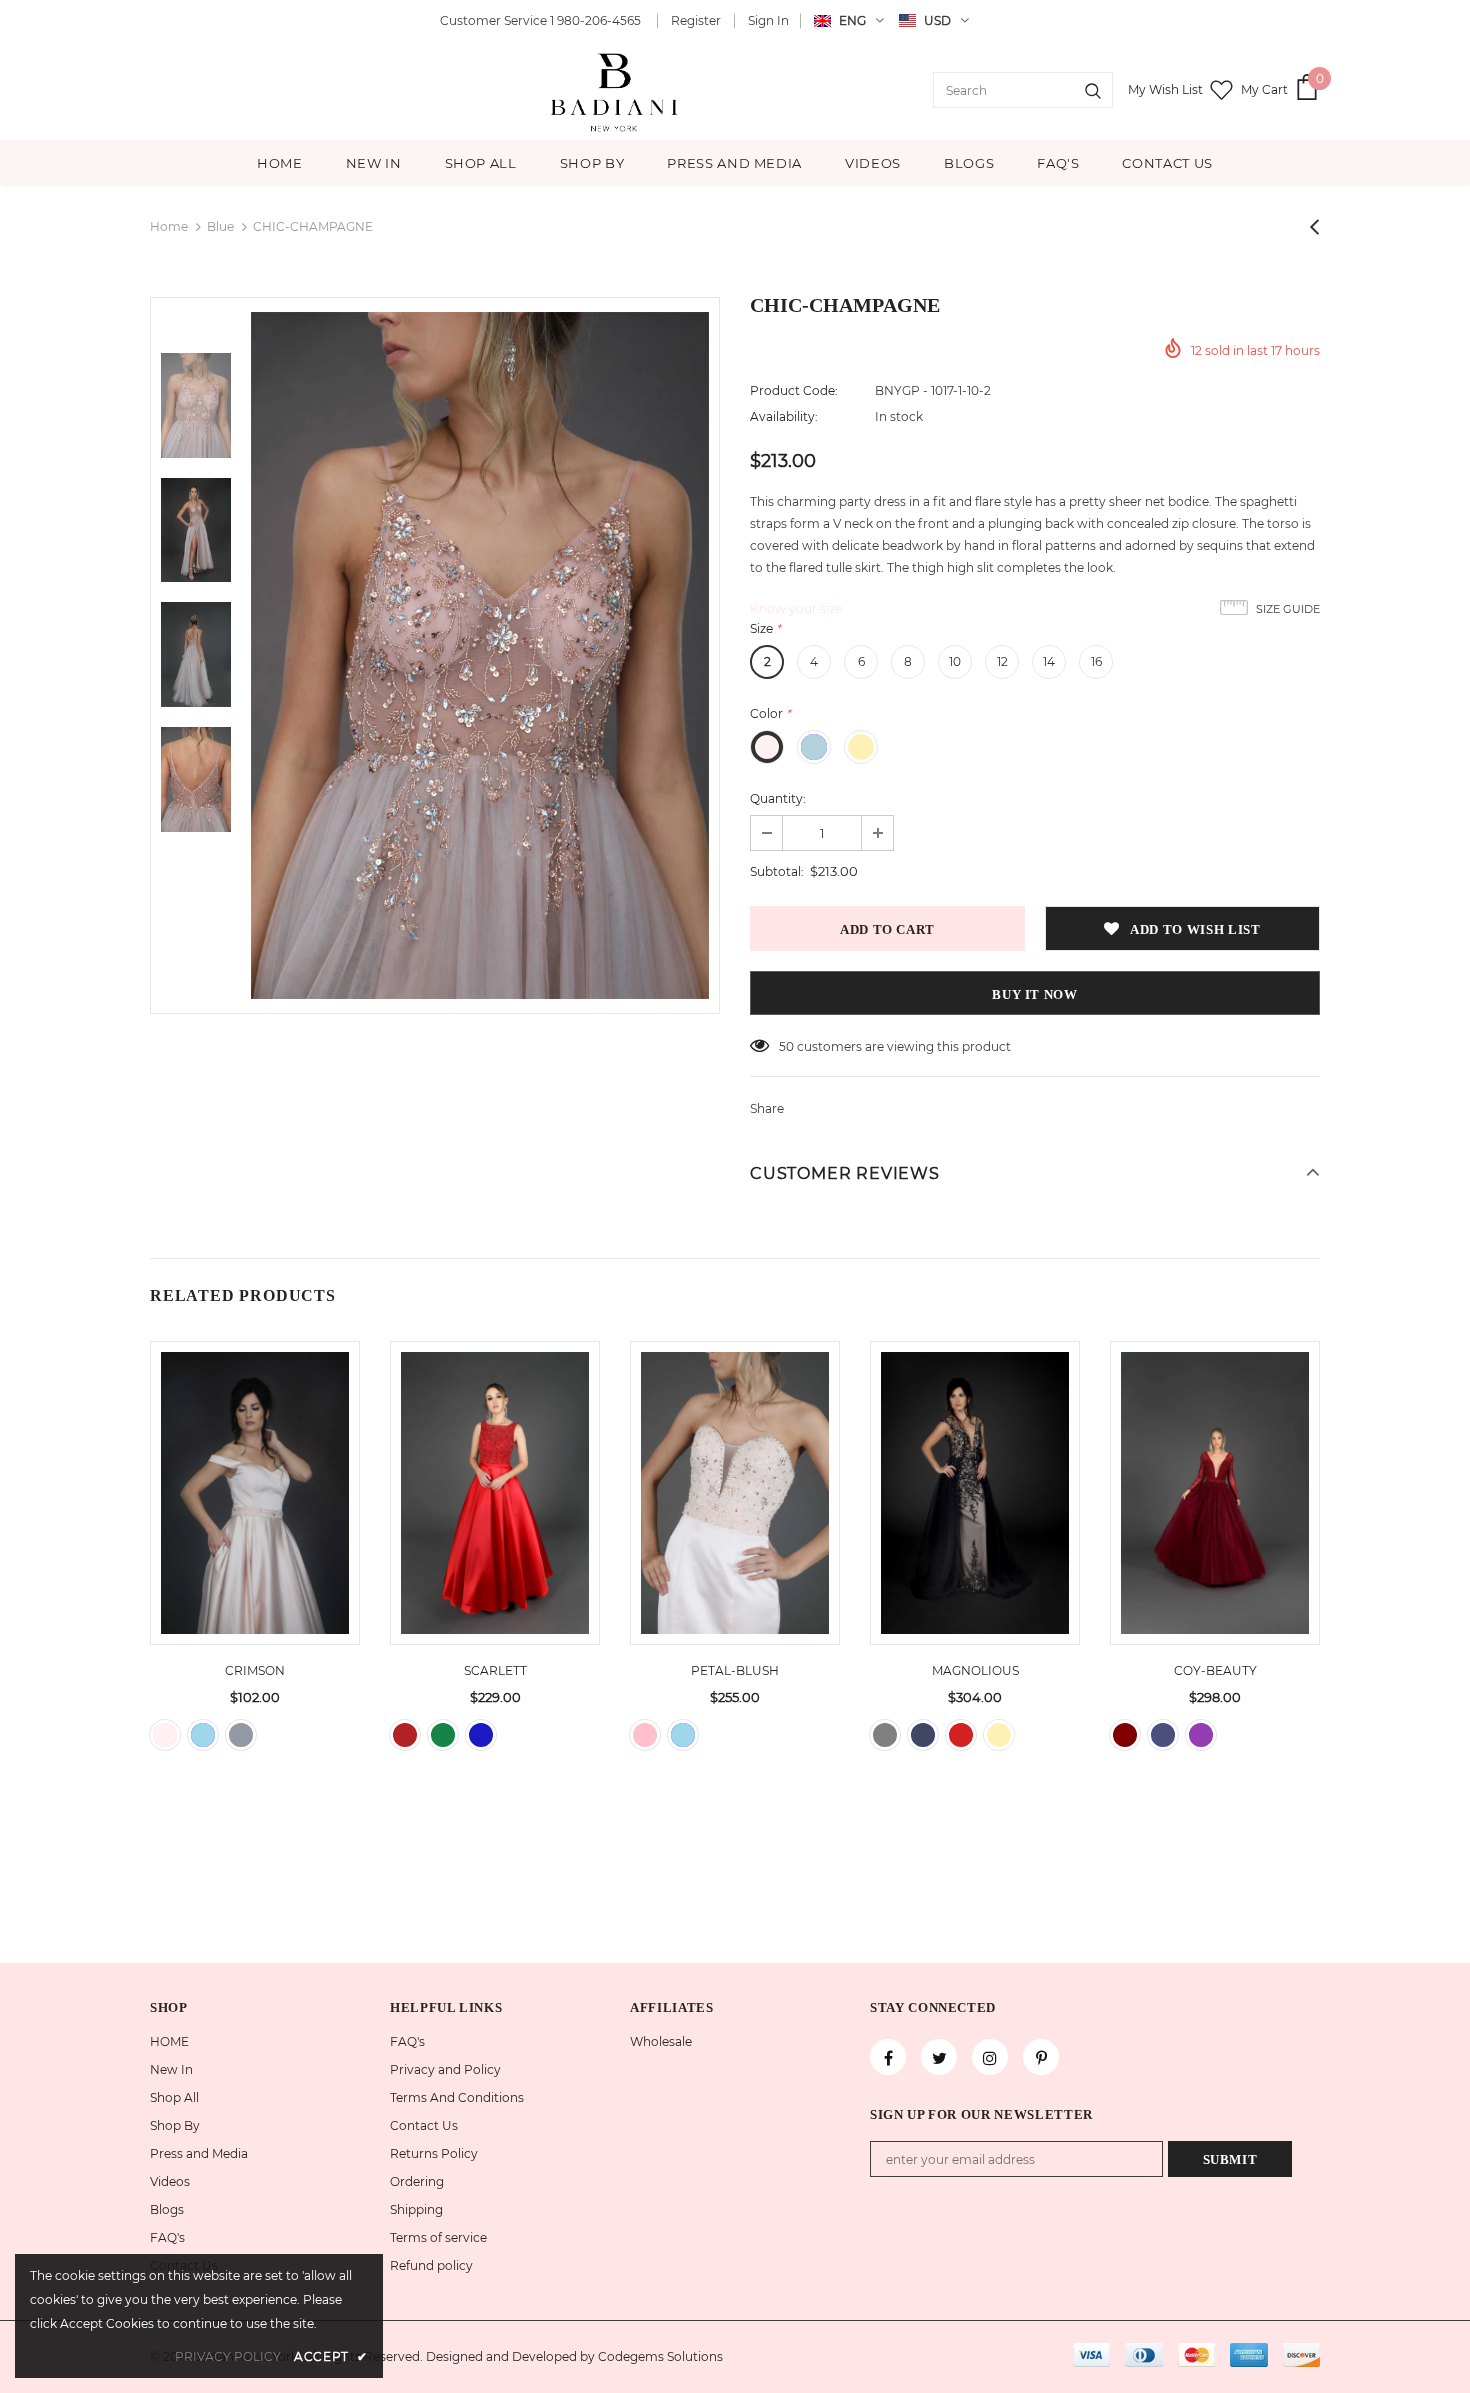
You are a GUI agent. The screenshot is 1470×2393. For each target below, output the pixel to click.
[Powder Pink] (645, 1735)
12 (1002, 661)
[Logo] (616, 90)
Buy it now (1035, 994)
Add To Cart (254, 1507)
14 (1049, 661)
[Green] (443, 1735)
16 (1096, 661)
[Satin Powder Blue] (203, 1735)
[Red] (405, 1735)
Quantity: (778, 798)
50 (786, 1046)
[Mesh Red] (961, 1735)
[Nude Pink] (165, 1735)
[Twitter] (939, 2057)
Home (169, 226)
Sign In (768, 20)
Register (696, 20)
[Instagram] (990, 2057)
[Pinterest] (1041, 2057)
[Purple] (1201, 1735)
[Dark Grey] (885, 1735)
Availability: (784, 416)
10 (955, 661)
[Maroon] (1125, 1735)
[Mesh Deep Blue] (923, 1735)
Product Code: (794, 390)
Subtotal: (777, 871)
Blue (220, 226)
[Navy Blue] (1163, 1735)
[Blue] (481, 1735)
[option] (480, 655)
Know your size (796, 608)
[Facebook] (888, 2057)
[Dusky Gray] (241, 1735)
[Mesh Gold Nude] (999, 1735)
